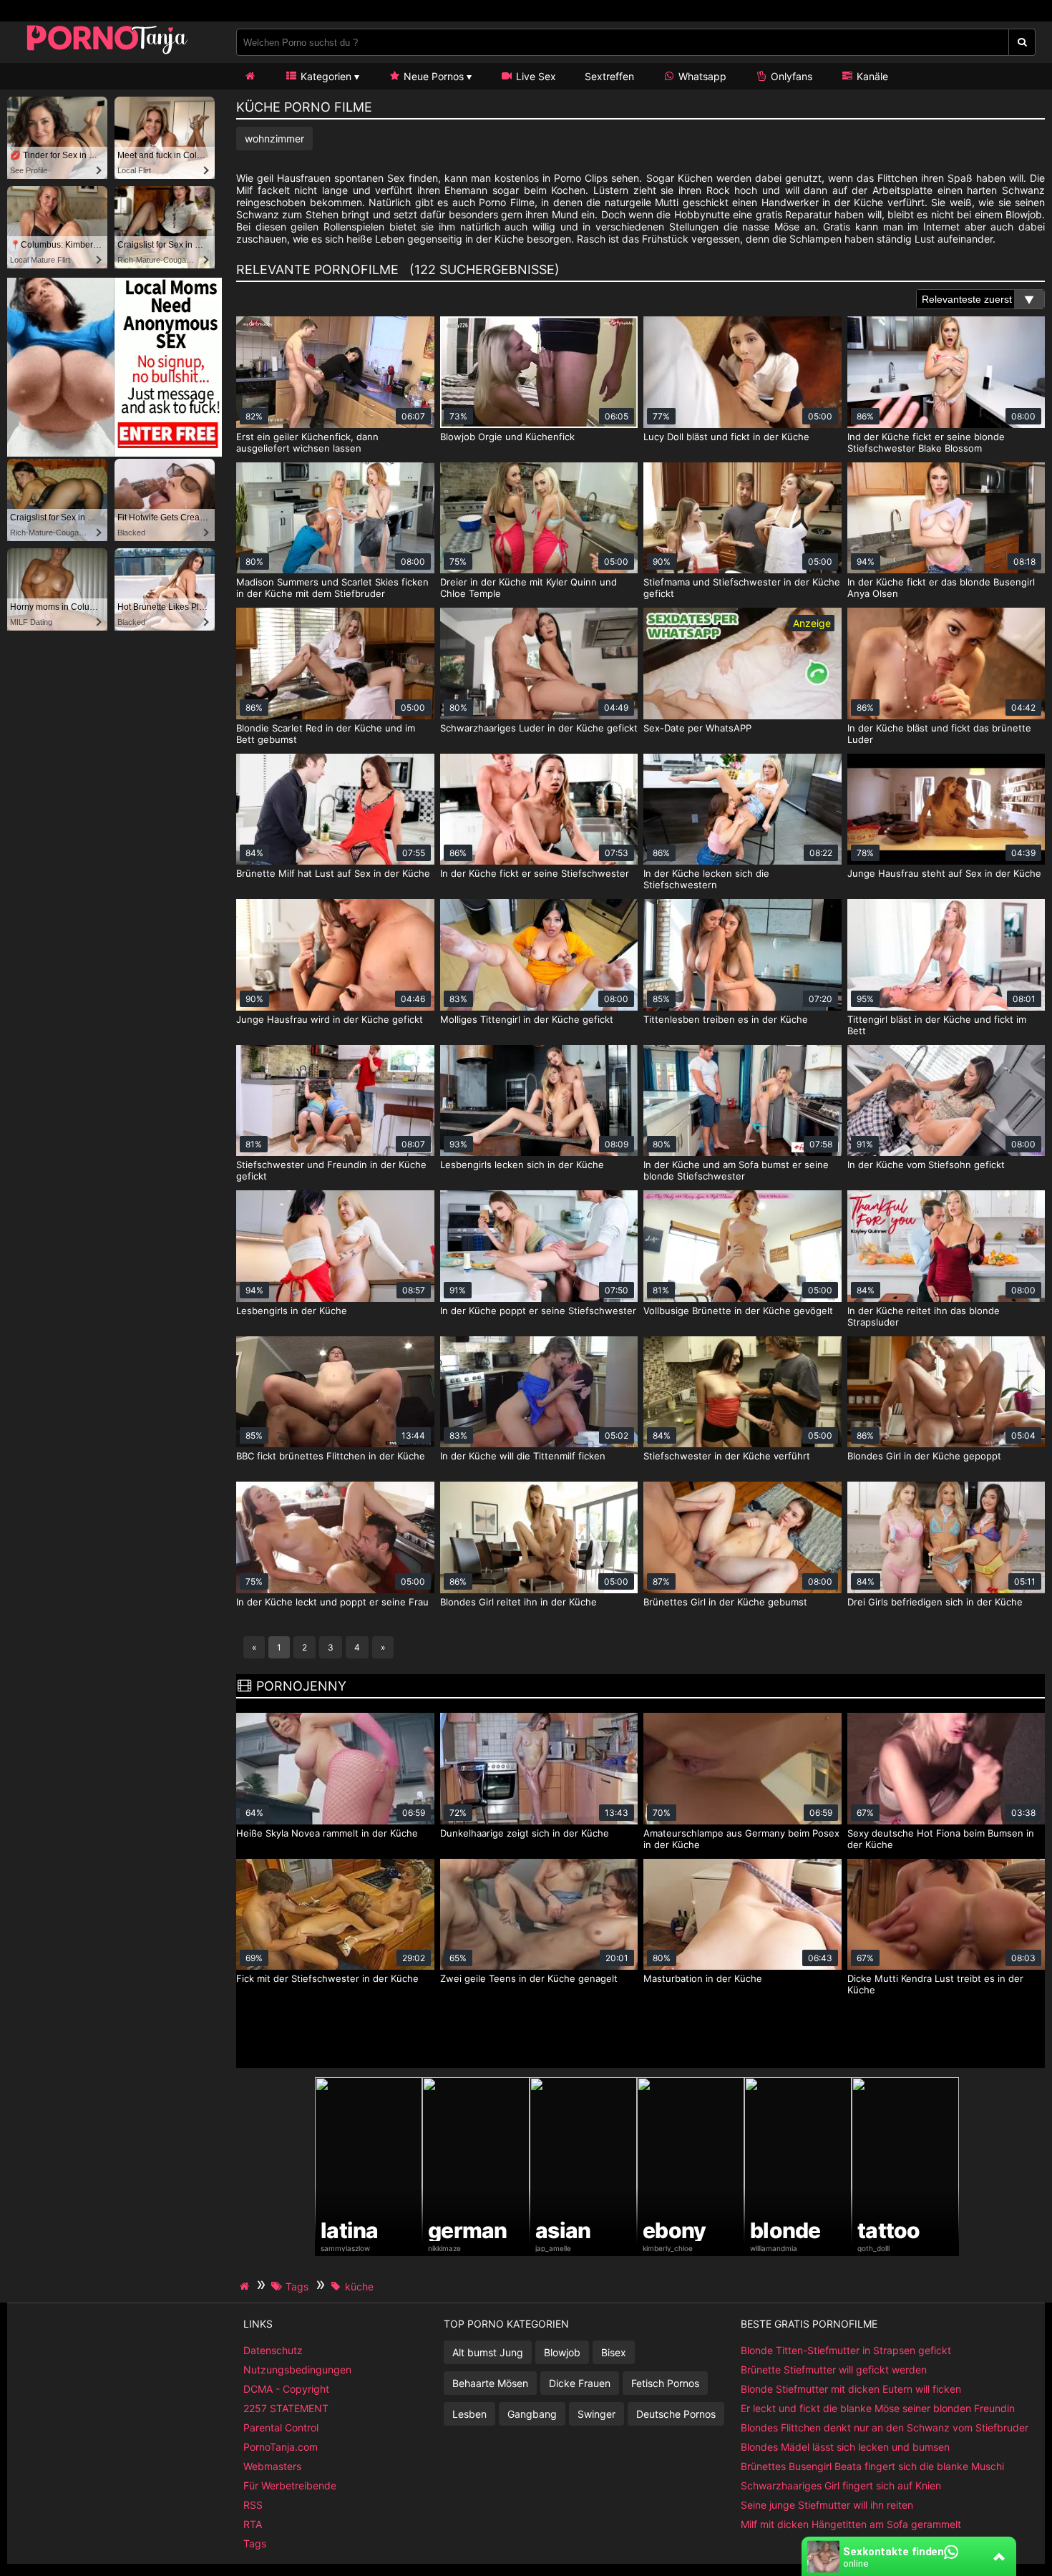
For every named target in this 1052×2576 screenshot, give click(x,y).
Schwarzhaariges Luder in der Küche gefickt (539, 728)
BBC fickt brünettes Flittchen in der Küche (331, 1456)
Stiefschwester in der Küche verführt (727, 1456)
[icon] (250, 76)
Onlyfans (790, 76)
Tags (255, 2543)
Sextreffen (609, 76)
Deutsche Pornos (676, 2414)
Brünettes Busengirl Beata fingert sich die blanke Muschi (872, 2466)
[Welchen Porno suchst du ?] (1022, 42)
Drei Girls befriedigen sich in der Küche (935, 1602)
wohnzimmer (274, 138)
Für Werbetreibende (290, 2485)
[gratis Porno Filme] (107, 53)
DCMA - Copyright (286, 2389)
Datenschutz (273, 2350)
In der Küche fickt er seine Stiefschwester (535, 873)
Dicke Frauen (580, 2383)
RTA (253, 2524)
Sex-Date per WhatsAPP (697, 728)
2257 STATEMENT (286, 2408)
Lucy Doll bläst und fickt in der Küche (726, 437)
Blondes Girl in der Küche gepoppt (924, 1456)
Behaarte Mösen (490, 2383)
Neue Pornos (432, 76)
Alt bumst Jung (488, 2352)
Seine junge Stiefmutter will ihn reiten (827, 2505)
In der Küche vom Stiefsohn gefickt (926, 1165)
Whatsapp (701, 76)
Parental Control (281, 2427)
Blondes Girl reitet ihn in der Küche (518, 1602)
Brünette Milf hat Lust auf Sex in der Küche (333, 873)
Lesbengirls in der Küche (292, 1311)
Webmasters (272, 2466)
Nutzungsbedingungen (297, 2370)
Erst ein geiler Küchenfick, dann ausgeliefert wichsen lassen (307, 442)
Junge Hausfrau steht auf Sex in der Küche (944, 873)
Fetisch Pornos (665, 2383)
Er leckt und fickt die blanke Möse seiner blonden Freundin (878, 2408)
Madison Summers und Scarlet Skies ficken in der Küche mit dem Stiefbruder (332, 588)
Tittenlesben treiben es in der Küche (726, 1019)
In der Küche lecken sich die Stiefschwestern (706, 879)
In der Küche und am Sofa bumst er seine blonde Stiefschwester (736, 1170)
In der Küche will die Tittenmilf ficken (523, 1456)
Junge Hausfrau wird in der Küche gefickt (330, 1019)
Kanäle (871, 76)
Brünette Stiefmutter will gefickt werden (834, 2370)
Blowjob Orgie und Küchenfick (507, 437)
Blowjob (562, 2352)
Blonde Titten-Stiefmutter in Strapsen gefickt (846, 2350)
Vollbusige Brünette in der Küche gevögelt (738, 1311)
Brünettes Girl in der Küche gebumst (725, 1602)
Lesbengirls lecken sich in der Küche (522, 1165)
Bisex (614, 2352)
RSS (253, 2505)
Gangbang (532, 2414)
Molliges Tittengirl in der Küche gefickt (527, 1019)
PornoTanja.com (281, 2447)
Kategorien (325, 76)
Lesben (469, 2414)
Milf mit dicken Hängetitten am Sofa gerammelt (851, 2524)
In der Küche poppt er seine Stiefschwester (538, 1311)
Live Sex (535, 76)
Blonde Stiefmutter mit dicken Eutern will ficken (851, 2389)
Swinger (596, 2414)
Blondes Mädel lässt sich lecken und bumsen (845, 2447)
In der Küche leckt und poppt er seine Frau (332, 1602)
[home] (246, 2286)
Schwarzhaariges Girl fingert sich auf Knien (841, 2485)
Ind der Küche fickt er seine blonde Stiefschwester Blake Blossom (926, 442)
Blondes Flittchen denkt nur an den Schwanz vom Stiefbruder (885, 2427)
